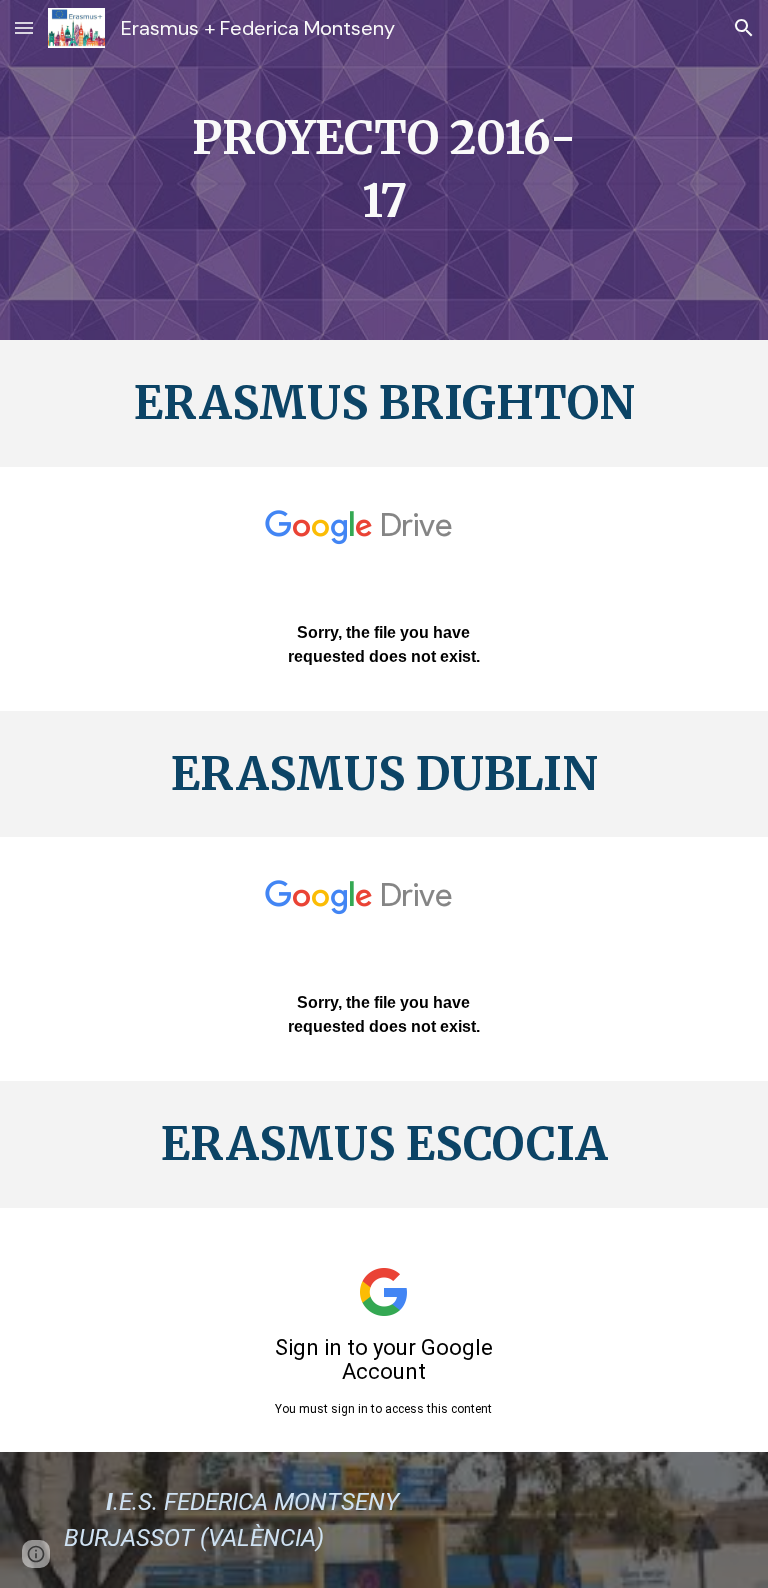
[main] (383, 169)
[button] (24, 27)
